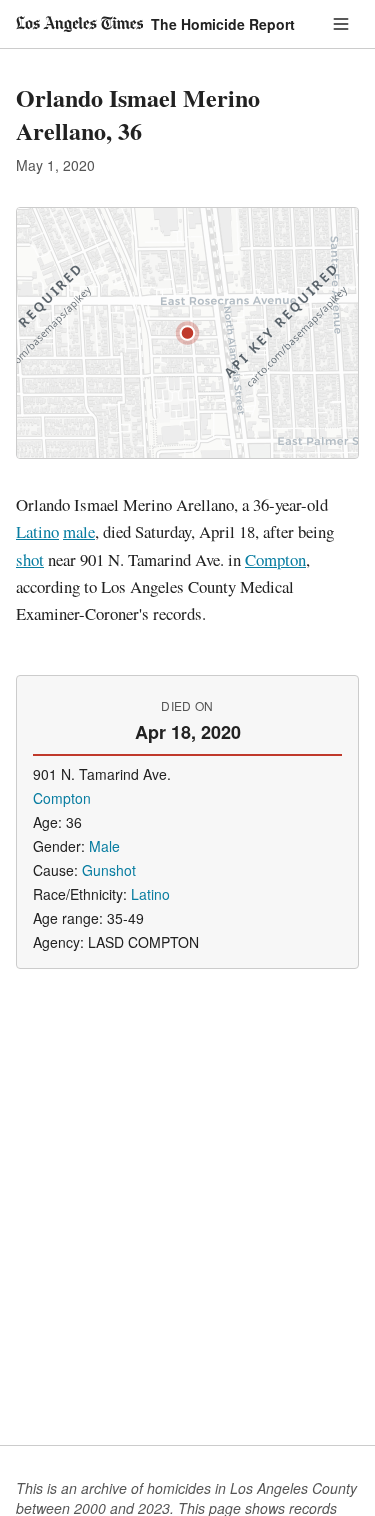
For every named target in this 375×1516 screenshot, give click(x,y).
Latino (37, 531)
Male (104, 846)
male (79, 531)
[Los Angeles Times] (79, 24)
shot (30, 559)
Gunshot (109, 870)
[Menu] (341, 24)
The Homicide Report (223, 24)
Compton (275, 559)
